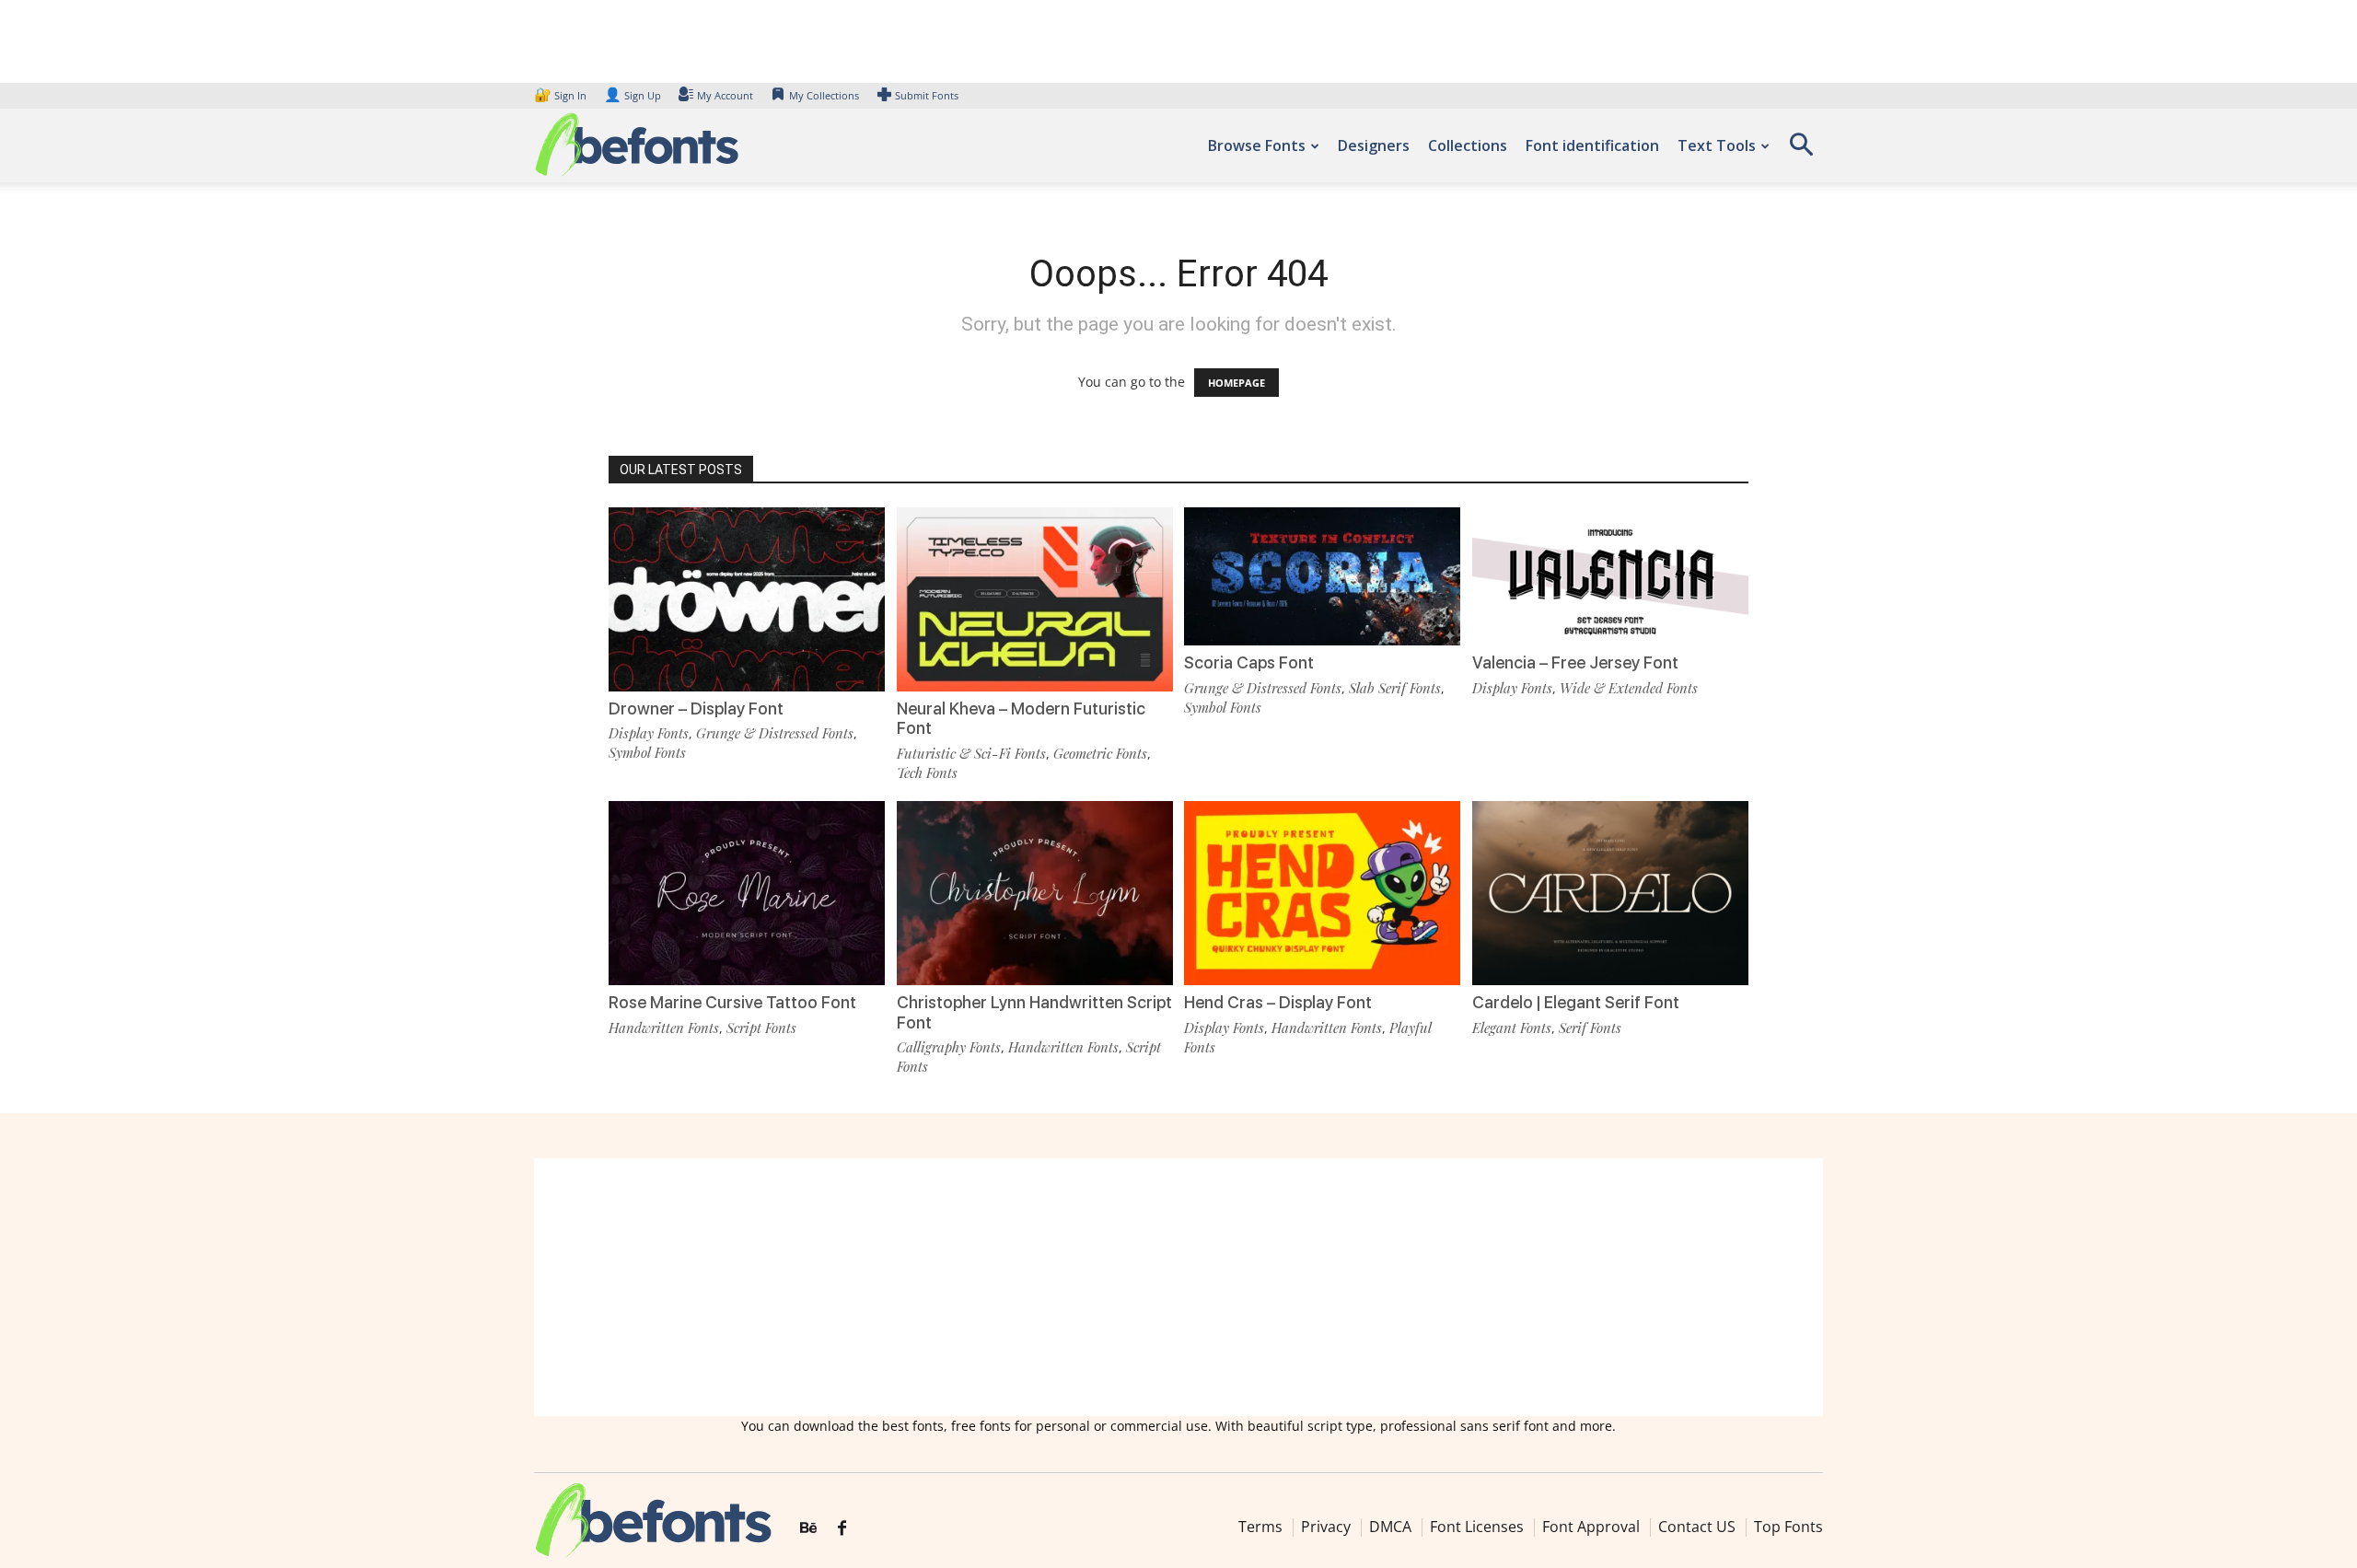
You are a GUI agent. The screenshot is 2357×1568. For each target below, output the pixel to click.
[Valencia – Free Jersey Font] (1610, 575)
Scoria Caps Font (1249, 662)
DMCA (1390, 1527)
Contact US (1697, 1527)
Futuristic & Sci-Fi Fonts (971, 753)
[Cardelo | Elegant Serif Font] (1610, 892)
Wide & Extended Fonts (1629, 688)
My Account (725, 95)
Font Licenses (1477, 1527)
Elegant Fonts (1512, 1028)
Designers (1374, 145)
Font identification (1592, 145)
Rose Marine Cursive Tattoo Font (732, 1002)
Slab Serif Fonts (1395, 688)
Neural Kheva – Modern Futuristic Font (1021, 719)
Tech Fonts (927, 772)
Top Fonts (1788, 1527)
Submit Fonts (927, 95)
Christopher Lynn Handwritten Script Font (1034, 1012)
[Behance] (808, 1528)
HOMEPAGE (1237, 383)
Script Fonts (761, 1028)
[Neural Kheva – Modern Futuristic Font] (1035, 598)
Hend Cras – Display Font (1278, 1002)
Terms (1260, 1527)
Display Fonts (649, 733)
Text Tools (1717, 145)
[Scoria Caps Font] (1322, 575)
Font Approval (1591, 1527)
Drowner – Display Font (696, 709)
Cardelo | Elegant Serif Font (1576, 1002)
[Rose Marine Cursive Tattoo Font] (747, 892)
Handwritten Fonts (664, 1028)
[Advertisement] (1178, 1287)
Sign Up (633, 95)
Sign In (562, 95)
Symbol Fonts (647, 752)
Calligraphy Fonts (949, 1047)
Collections (1468, 145)
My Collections (824, 95)
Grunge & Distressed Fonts (775, 733)
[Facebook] (842, 1528)
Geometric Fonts (1100, 753)
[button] (1801, 151)
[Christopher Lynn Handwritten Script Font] (1035, 892)
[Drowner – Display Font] (747, 598)
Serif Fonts (1590, 1028)
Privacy (1326, 1527)
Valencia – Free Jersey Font (1575, 662)
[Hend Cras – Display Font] (1322, 892)
